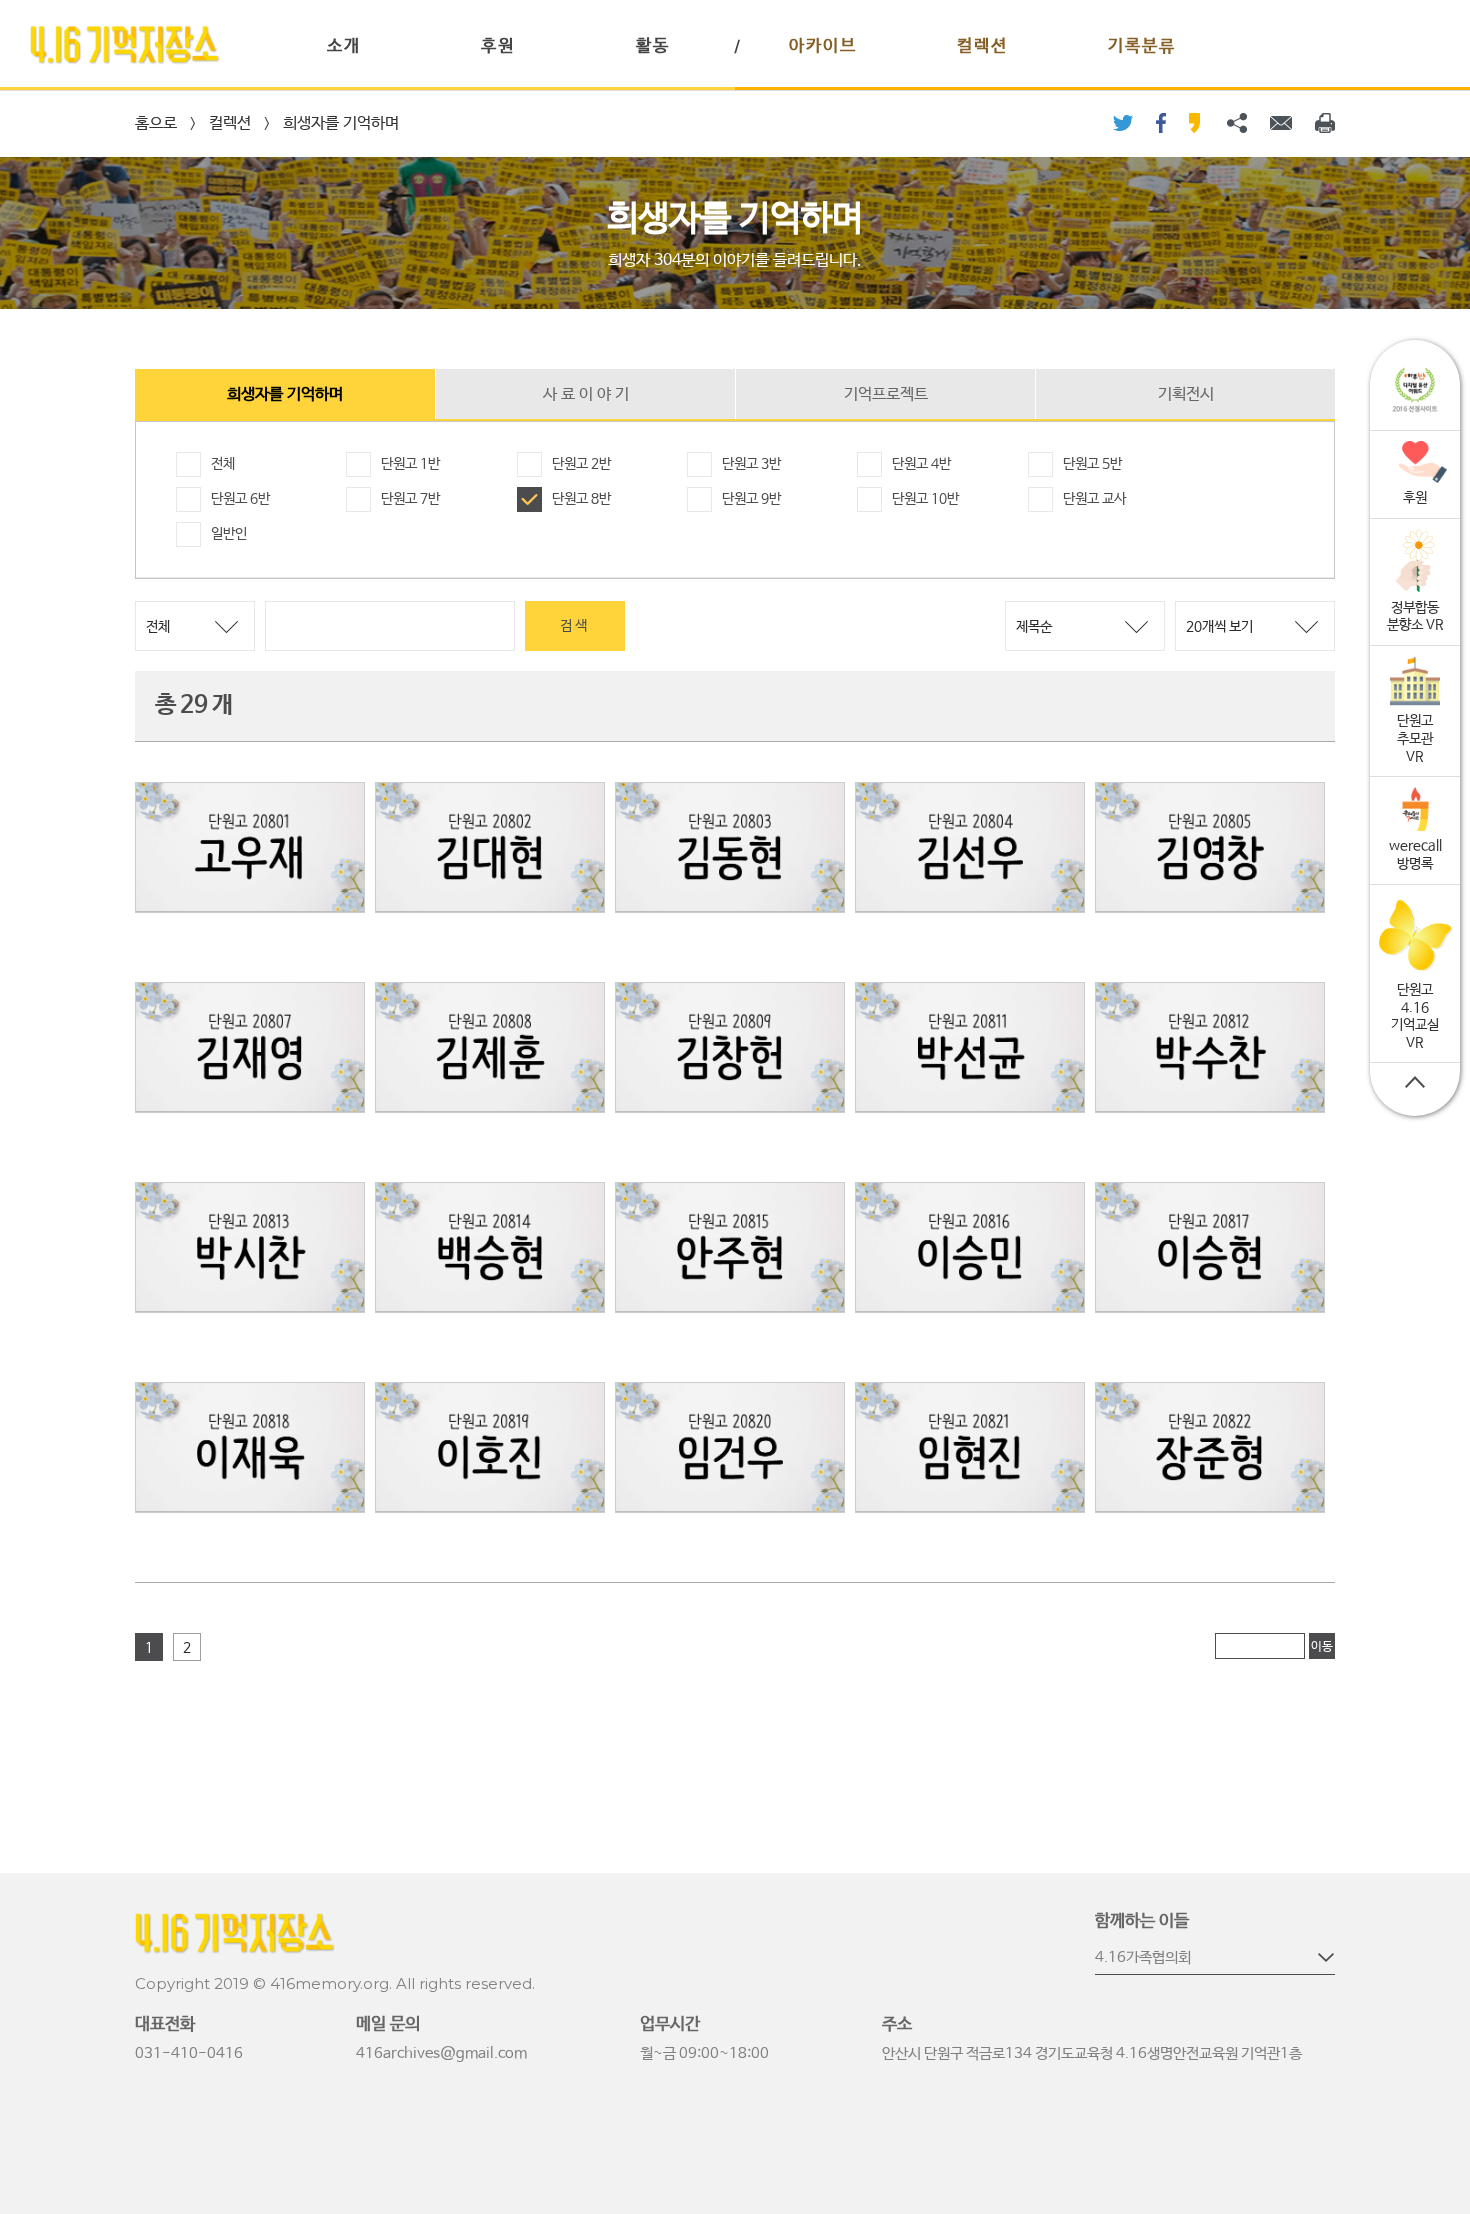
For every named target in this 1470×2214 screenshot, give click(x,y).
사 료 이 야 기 (586, 394)
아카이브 (823, 46)
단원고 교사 (1094, 499)
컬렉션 (982, 46)
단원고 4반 (921, 464)
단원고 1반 (410, 464)
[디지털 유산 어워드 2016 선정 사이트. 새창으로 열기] (1415, 390)
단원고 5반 (1092, 464)
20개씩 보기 (1219, 627)
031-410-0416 (189, 2053)
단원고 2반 (581, 464)
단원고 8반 (581, 499)
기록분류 (1142, 46)
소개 (344, 46)
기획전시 (1186, 394)
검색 (575, 626)
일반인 (229, 534)
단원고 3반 (751, 464)
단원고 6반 (240, 499)
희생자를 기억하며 (341, 123)
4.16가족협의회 (1143, 1957)
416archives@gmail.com (441, 2053)
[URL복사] (1237, 123)
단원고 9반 (751, 499)
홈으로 (156, 123)
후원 (498, 46)
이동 (1322, 1647)
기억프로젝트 (886, 394)
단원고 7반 (410, 499)
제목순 (1034, 627)
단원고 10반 (925, 499)
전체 (223, 464)
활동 (653, 46)
